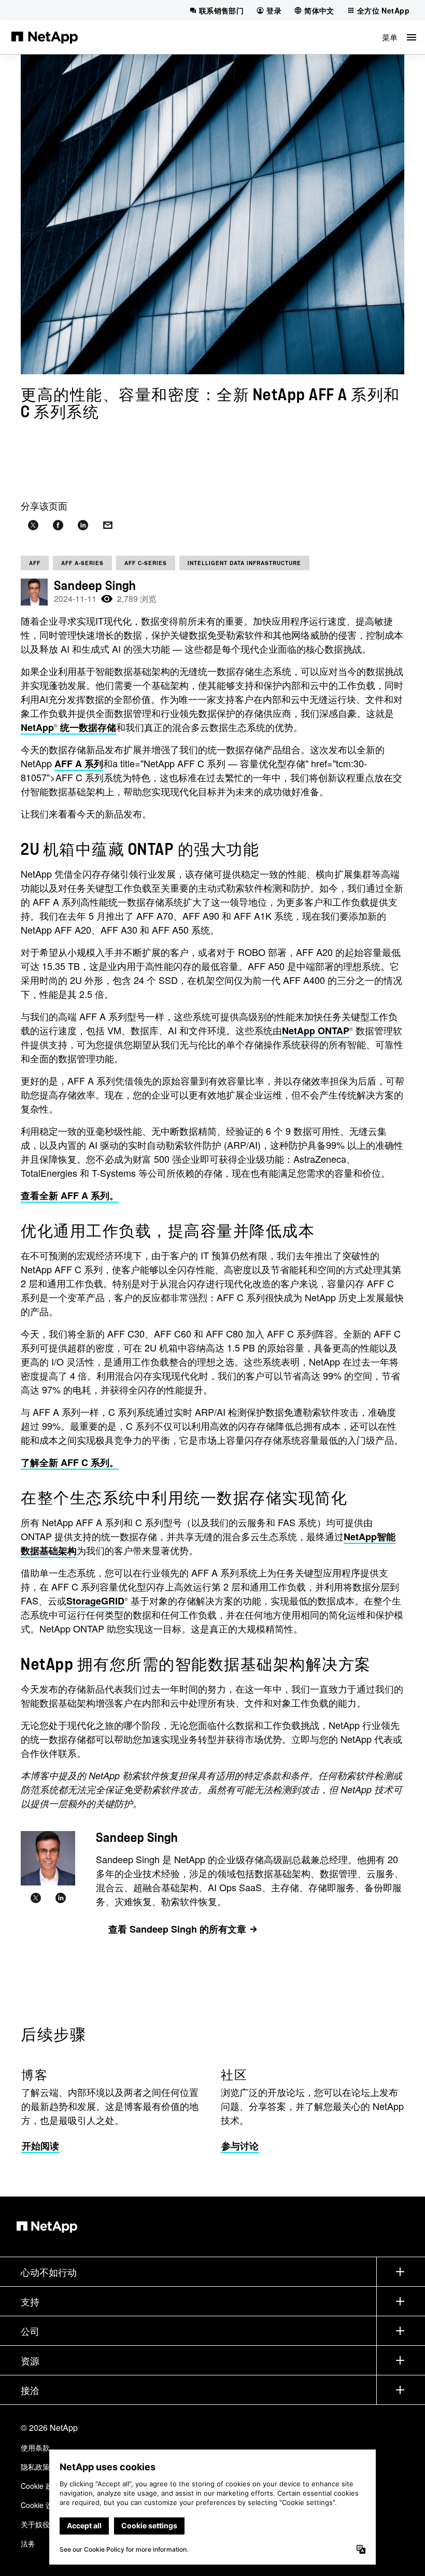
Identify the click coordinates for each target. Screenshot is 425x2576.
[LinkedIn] (61, 1898)
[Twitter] (36, 1898)
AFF (35, 563)
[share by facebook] (58, 525)
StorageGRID (95, 1601)
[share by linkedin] (83, 525)
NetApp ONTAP (316, 1031)
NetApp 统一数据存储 (68, 727)
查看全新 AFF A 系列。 (70, 1195)
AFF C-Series (146, 563)
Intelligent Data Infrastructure (244, 563)
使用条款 (35, 2447)
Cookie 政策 (40, 2486)
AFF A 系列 (79, 764)
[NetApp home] (45, 37)
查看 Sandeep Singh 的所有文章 (177, 1929)
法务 (28, 2543)
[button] (399, 37)
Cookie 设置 (40, 2505)
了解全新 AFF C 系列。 (70, 1462)
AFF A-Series (82, 563)
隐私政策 (35, 2467)
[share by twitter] (33, 525)
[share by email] (108, 525)
